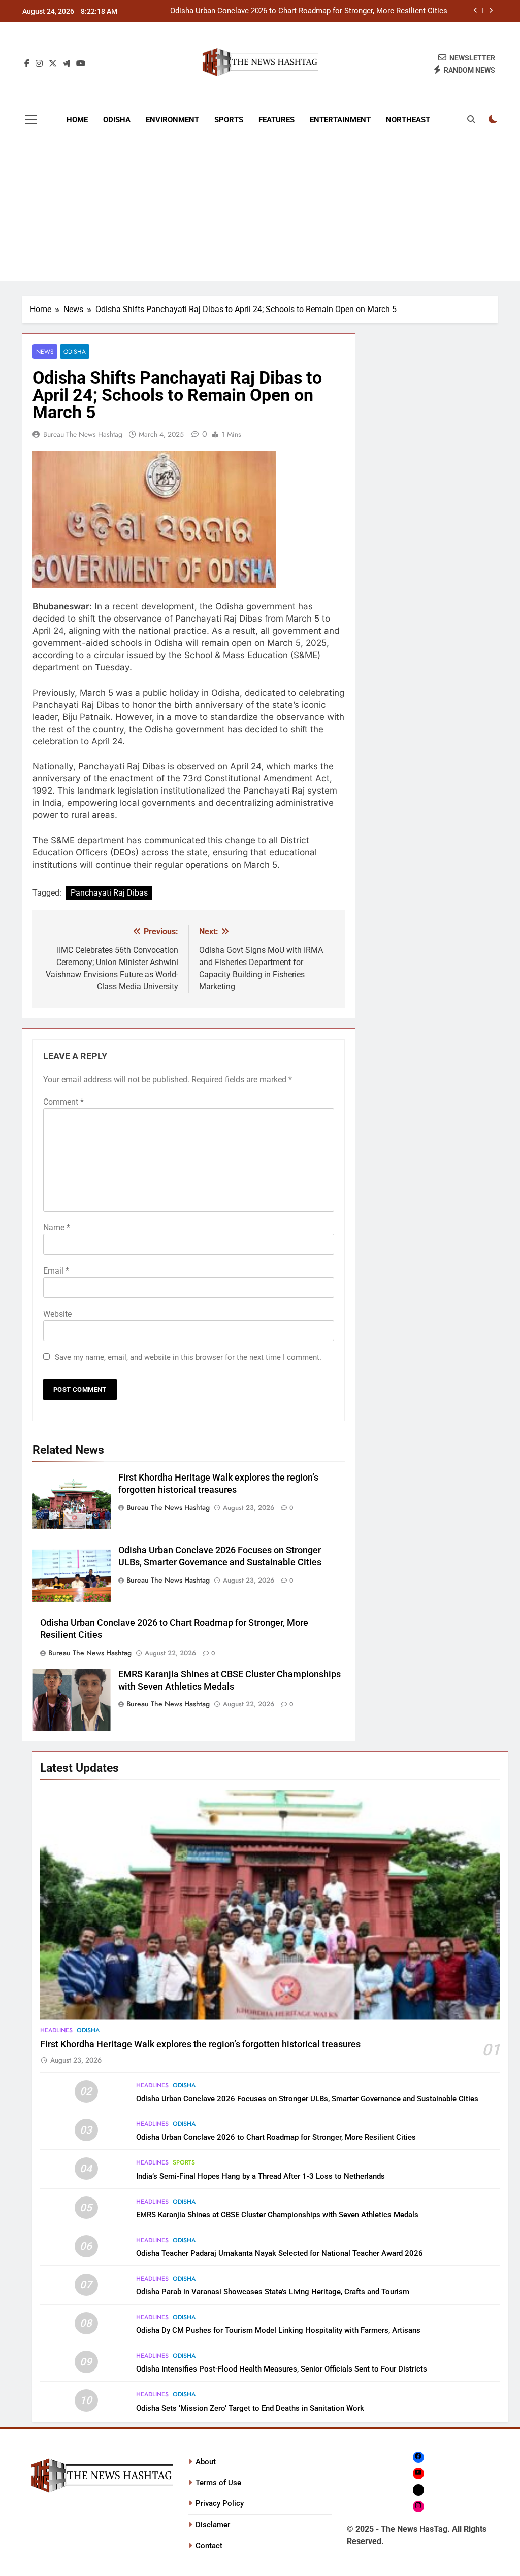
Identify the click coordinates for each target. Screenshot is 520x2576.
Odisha (117, 120)
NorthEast (408, 120)
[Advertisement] (260, 210)
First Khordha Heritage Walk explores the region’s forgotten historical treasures (200, 2044)
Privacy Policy (220, 2503)
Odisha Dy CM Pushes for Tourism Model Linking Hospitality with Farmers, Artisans (278, 2330)
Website (57, 1314)
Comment (63, 1102)
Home (77, 120)
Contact (209, 2546)
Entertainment (340, 120)
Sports (229, 120)
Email (56, 1271)
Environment (172, 120)
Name (57, 1228)
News (45, 351)
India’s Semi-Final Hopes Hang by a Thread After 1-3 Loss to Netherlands (261, 2176)
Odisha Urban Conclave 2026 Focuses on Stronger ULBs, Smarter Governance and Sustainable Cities (307, 2099)
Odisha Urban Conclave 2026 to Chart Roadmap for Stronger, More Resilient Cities (309, 11)
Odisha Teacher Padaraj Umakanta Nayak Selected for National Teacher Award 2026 (280, 2253)
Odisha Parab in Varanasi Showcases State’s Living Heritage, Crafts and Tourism (273, 2292)
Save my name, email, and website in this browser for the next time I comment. (188, 1357)
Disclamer (213, 2525)
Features (277, 120)
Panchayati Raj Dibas (109, 893)
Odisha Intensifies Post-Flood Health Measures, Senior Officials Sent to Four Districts (282, 2369)
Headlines (56, 2030)
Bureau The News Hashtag (83, 434)
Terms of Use (218, 2483)
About (206, 2462)
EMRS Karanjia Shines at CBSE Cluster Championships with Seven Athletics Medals (277, 2215)
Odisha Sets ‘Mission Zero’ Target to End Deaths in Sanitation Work (250, 2408)
